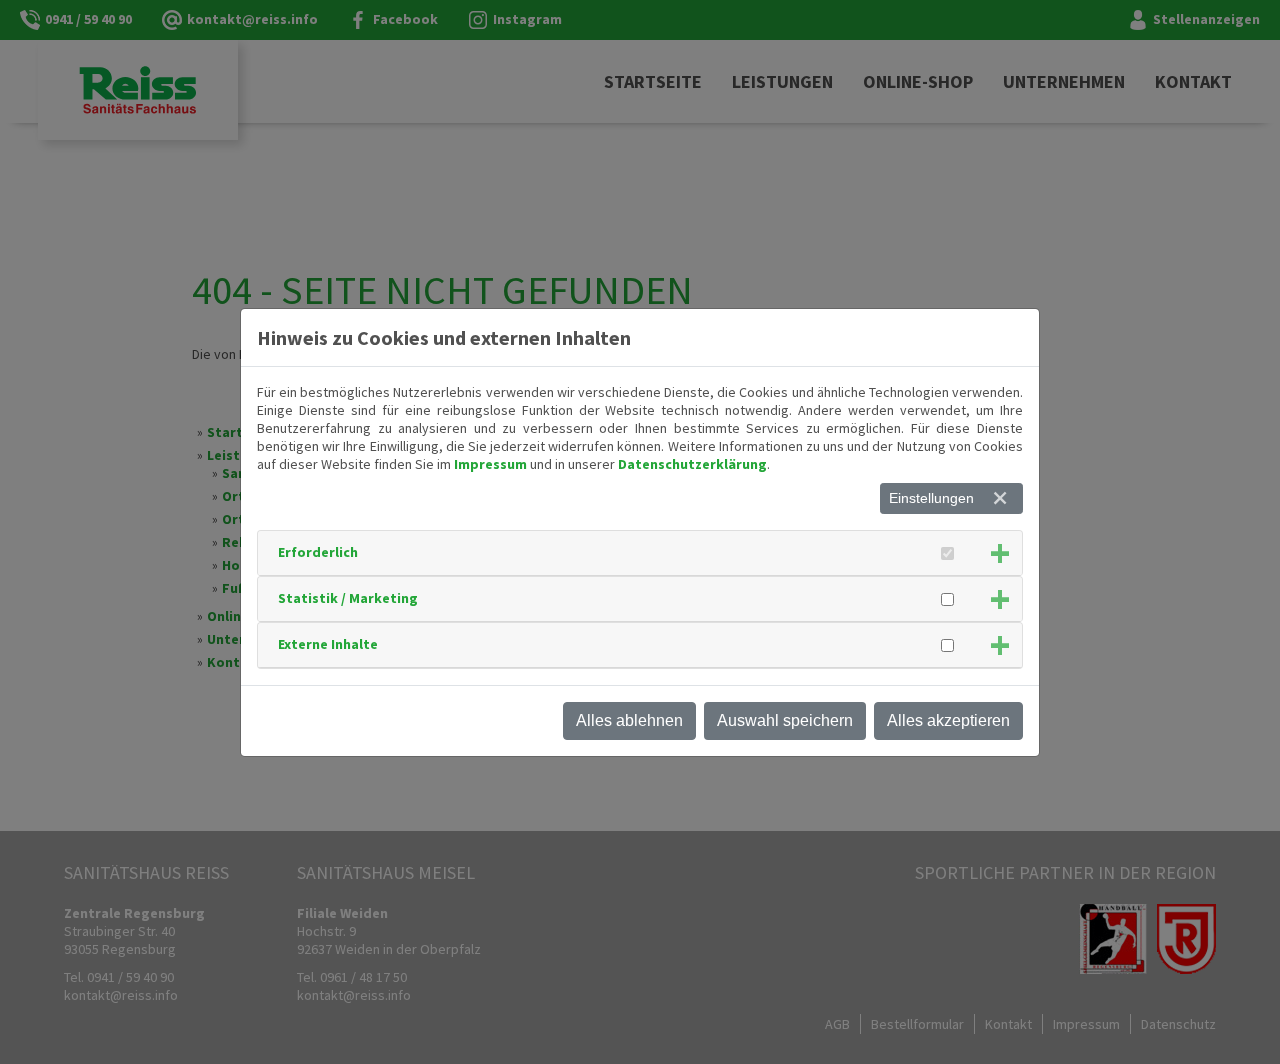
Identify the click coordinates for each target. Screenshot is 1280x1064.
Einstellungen (931, 498)
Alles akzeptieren (948, 720)
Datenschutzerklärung (692, 464)
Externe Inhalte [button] (328, 644)
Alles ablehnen (629, 720)
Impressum (490, 464)
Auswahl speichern (785, 720)
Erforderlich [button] (318, 552)
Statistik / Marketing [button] (348, 598)
